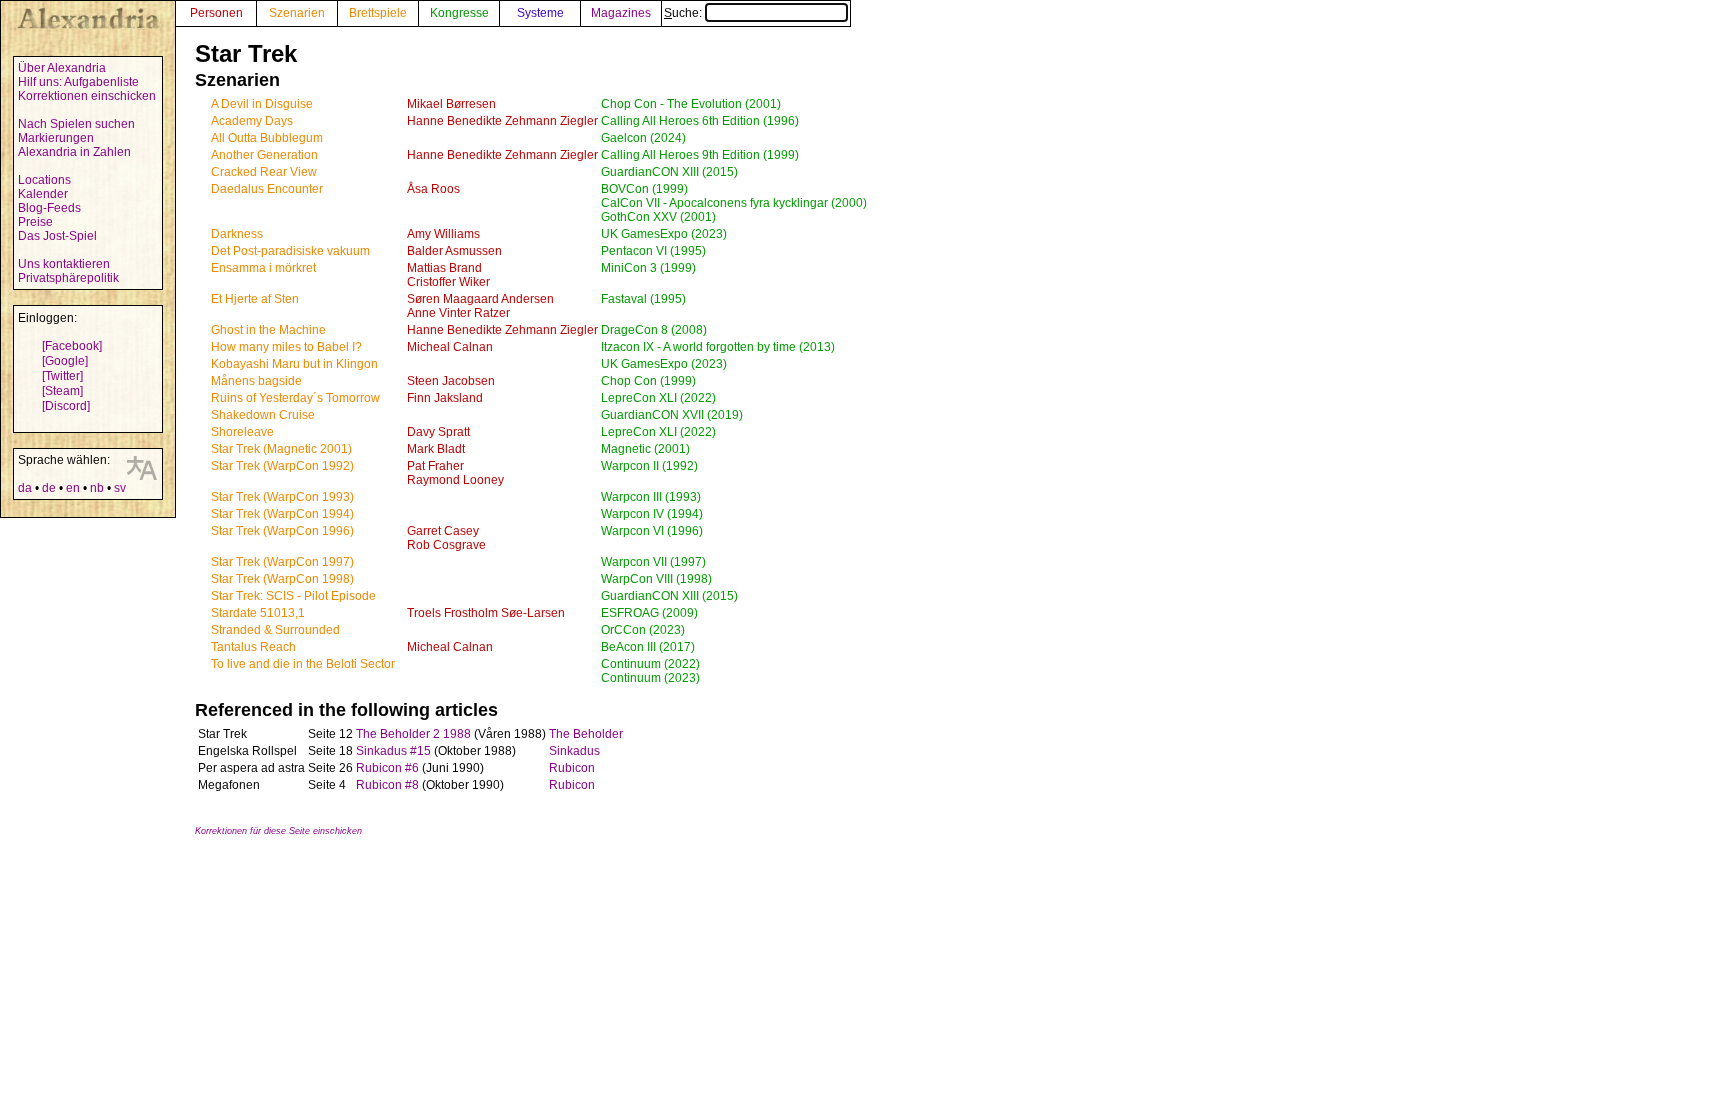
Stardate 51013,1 (258, 613)
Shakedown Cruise (263, 415)
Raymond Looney (455, 480)
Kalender (43, 194)
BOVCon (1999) (644, 189)
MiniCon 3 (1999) (648, 268)
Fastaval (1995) (643, 299)
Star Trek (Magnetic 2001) (281, 449)
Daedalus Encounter (267, 189)
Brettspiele (378, 13)
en (73, 488)
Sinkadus (574, 751)
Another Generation (264, 155)
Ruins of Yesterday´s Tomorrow (295, 398)
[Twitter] (62, 376)
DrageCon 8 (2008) (654, 330)
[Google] (65, 361)
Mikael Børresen (451, 104)
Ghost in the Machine (268, 330)
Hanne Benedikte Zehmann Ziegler (502, 121)
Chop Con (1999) (648, 381)
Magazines (621, 13)
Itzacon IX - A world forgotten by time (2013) (718, 347)
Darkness (237, 234)
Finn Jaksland (445, 398)
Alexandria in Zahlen (74, 152)
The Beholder (586, 734)
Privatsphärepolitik (68, 278)
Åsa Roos (433, 189)
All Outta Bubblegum (267, 138)
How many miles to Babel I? (286, 347)
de (49, 488)
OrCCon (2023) (643, 630)
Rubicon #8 (387, 785)
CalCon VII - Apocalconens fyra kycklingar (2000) (734, 203)
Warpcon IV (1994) (652, 514)
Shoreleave (242, 432)
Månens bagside (256, 381)
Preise (35, 222)
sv (120, 488)
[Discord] (66, 406)
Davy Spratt (438, 432)
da (25, 488)
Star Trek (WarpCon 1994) (282, 514)
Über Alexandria (62, 68)
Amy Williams (443, 234)
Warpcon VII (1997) (653, 562)
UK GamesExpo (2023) (664, 234)
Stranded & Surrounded (275, 630)
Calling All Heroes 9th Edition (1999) (700, 155)
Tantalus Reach (253, 647)
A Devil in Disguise (262, 104)
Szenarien (297, 13)
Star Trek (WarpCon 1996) (282, 531)
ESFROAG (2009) (649, 613)
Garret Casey (443, 531)
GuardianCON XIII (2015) (669, 172)
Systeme (540, 13)
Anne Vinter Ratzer (458, 313)
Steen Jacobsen (451, 381)
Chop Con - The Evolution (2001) (691, 104)
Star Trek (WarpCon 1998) (282, 579)
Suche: (684, 13)
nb (97, 488)
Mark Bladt (436, 449)
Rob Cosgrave (446, 545)
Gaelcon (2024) (643, 138)
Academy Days (252, 121)
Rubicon (572, 768)
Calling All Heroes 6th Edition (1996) (700, 121)
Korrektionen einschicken (87, 96)
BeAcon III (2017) (648, 647)
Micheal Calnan (450, 347)
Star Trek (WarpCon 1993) (282, 497)
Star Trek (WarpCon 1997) (282, 562)
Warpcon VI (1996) (652, 531)
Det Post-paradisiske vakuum (290, 251)
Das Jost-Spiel (57, 236)
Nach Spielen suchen (76, 124)
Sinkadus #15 (393, 751)
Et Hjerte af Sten (255, 299)
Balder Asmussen (454, 251)
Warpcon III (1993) (651, 497)
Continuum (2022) (650, 664)
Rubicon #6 (387, 768)
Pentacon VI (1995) (653, 251)
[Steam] (62, 391)
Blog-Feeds (49, 208)
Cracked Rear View (264, 172)
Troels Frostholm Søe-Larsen (486, 613)
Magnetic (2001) (645, 449)
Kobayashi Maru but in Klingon (294, 364)
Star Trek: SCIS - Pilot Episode (293, 596)
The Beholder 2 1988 (413, 734)
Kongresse (459, 13)
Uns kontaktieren (64, 264)
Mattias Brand (444, 268)
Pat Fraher (435, 466)
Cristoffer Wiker (448, 282)
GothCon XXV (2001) (658, 217)
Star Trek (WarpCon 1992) (282, 466)
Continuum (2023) (650, 678)
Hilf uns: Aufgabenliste (78, 82)
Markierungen (56, 138)
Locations (44, 180)
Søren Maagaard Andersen (480, 299)
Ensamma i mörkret (263, 268)
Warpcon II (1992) (649, 466)
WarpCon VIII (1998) (656, 579)
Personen (216, 13)
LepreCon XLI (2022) (658, 398)
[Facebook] (72, 346)
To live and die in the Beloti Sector (303, 664)
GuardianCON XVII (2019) (672, 415)
